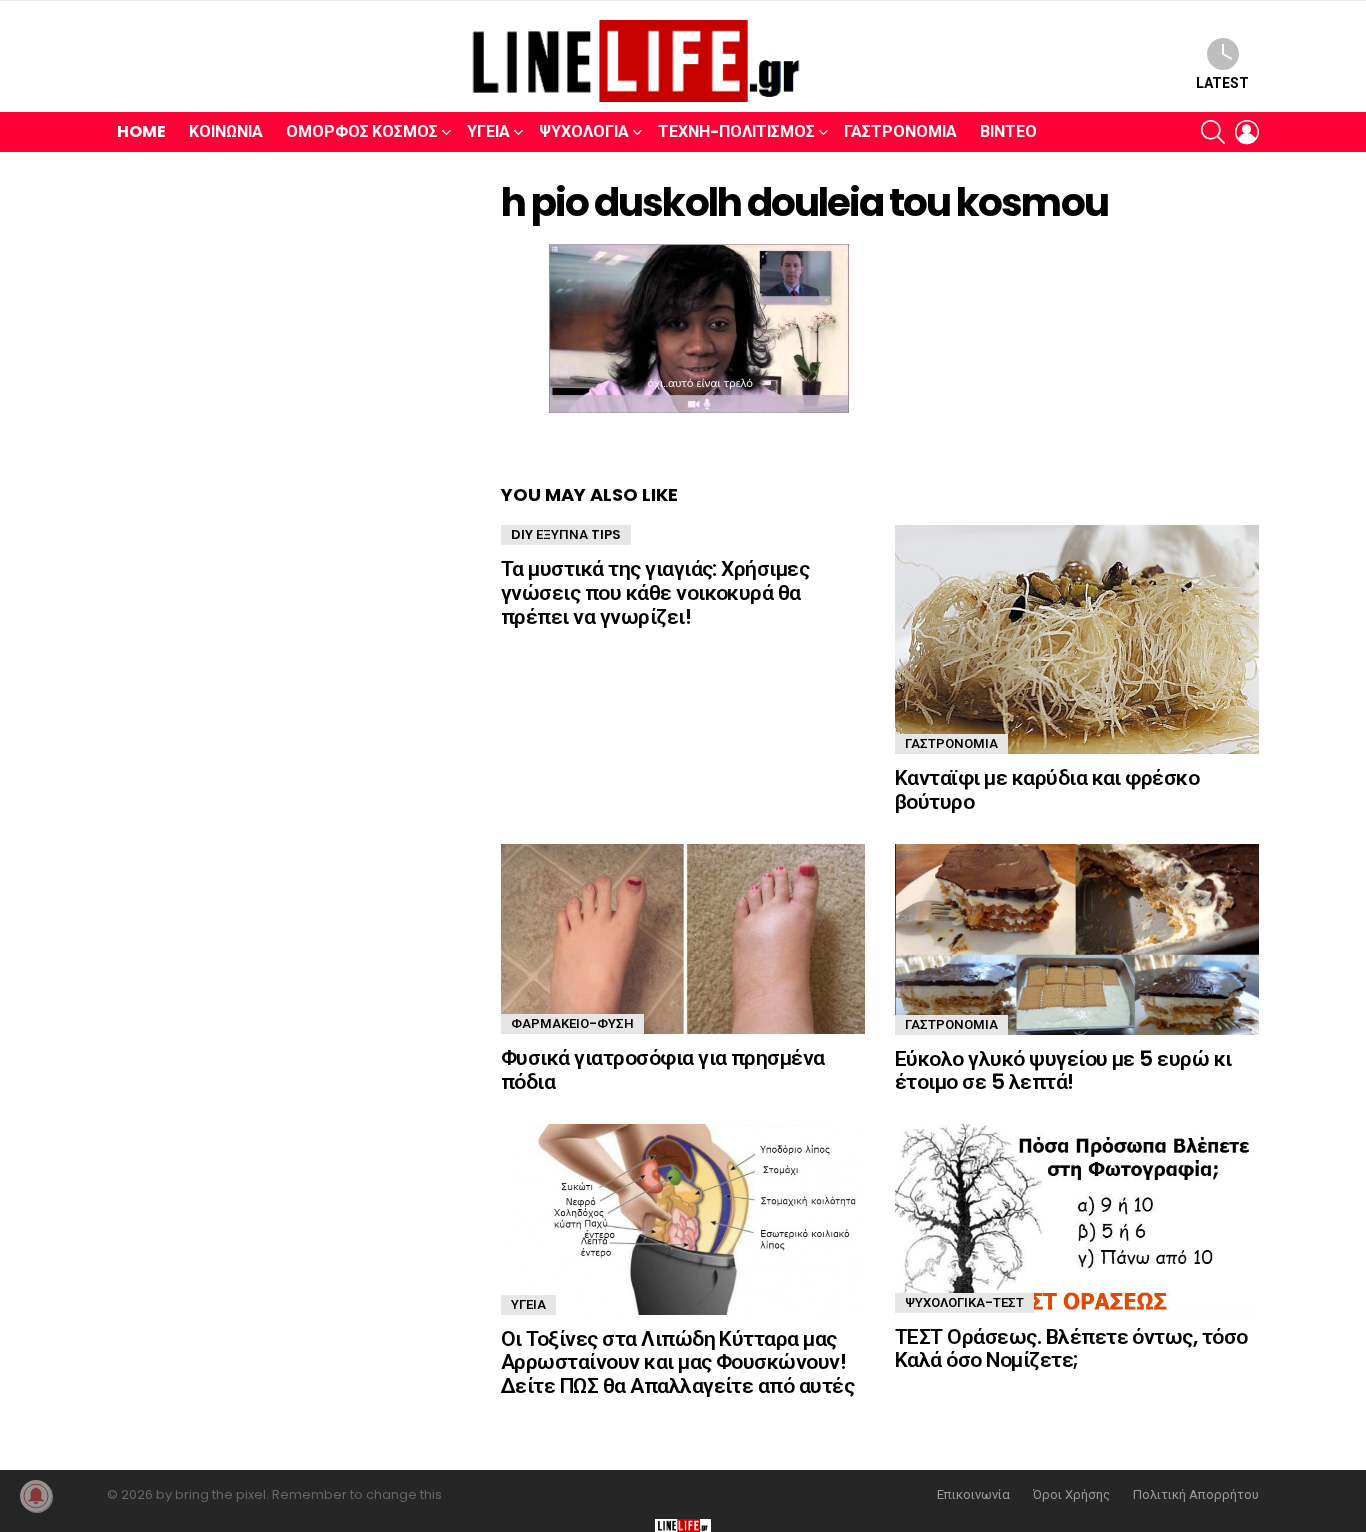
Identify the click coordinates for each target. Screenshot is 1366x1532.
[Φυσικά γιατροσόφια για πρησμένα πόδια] (683, 939)
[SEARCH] (1213, 132)
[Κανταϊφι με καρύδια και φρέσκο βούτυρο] (1077, 639)
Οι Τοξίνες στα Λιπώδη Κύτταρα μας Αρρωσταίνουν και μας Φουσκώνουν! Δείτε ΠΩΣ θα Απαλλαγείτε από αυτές (677, 1362)
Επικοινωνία (973, 1495)
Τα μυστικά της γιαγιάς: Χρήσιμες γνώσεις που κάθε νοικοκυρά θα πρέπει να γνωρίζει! (655, 592)
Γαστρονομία (900, 131)
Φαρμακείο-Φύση (572, 1023)
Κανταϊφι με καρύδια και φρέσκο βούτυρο (1047, 789)
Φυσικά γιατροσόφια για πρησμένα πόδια (663, 1069)
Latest (1222, 83)
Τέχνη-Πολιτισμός (736, 131)
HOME (141, 131)
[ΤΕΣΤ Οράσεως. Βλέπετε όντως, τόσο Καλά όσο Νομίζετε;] (1077, 1218)
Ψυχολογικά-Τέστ (964, 1302)
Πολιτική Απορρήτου (1196, 1495)
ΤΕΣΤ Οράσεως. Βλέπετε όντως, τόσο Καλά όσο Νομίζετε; (1071, 1348)
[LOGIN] (1247, 132)
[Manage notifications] (36, 1496)
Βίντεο (1008, 131)
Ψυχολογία (584, 131)
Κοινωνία (226, 131)
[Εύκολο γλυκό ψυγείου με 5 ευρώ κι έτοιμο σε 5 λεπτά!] (1077, 939)
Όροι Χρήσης (1071, 1495)
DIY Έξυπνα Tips (566, 534)
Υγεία (488, 131)
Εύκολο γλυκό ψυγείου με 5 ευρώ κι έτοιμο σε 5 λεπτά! (1063, 1070)
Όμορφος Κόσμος (362, 131)
